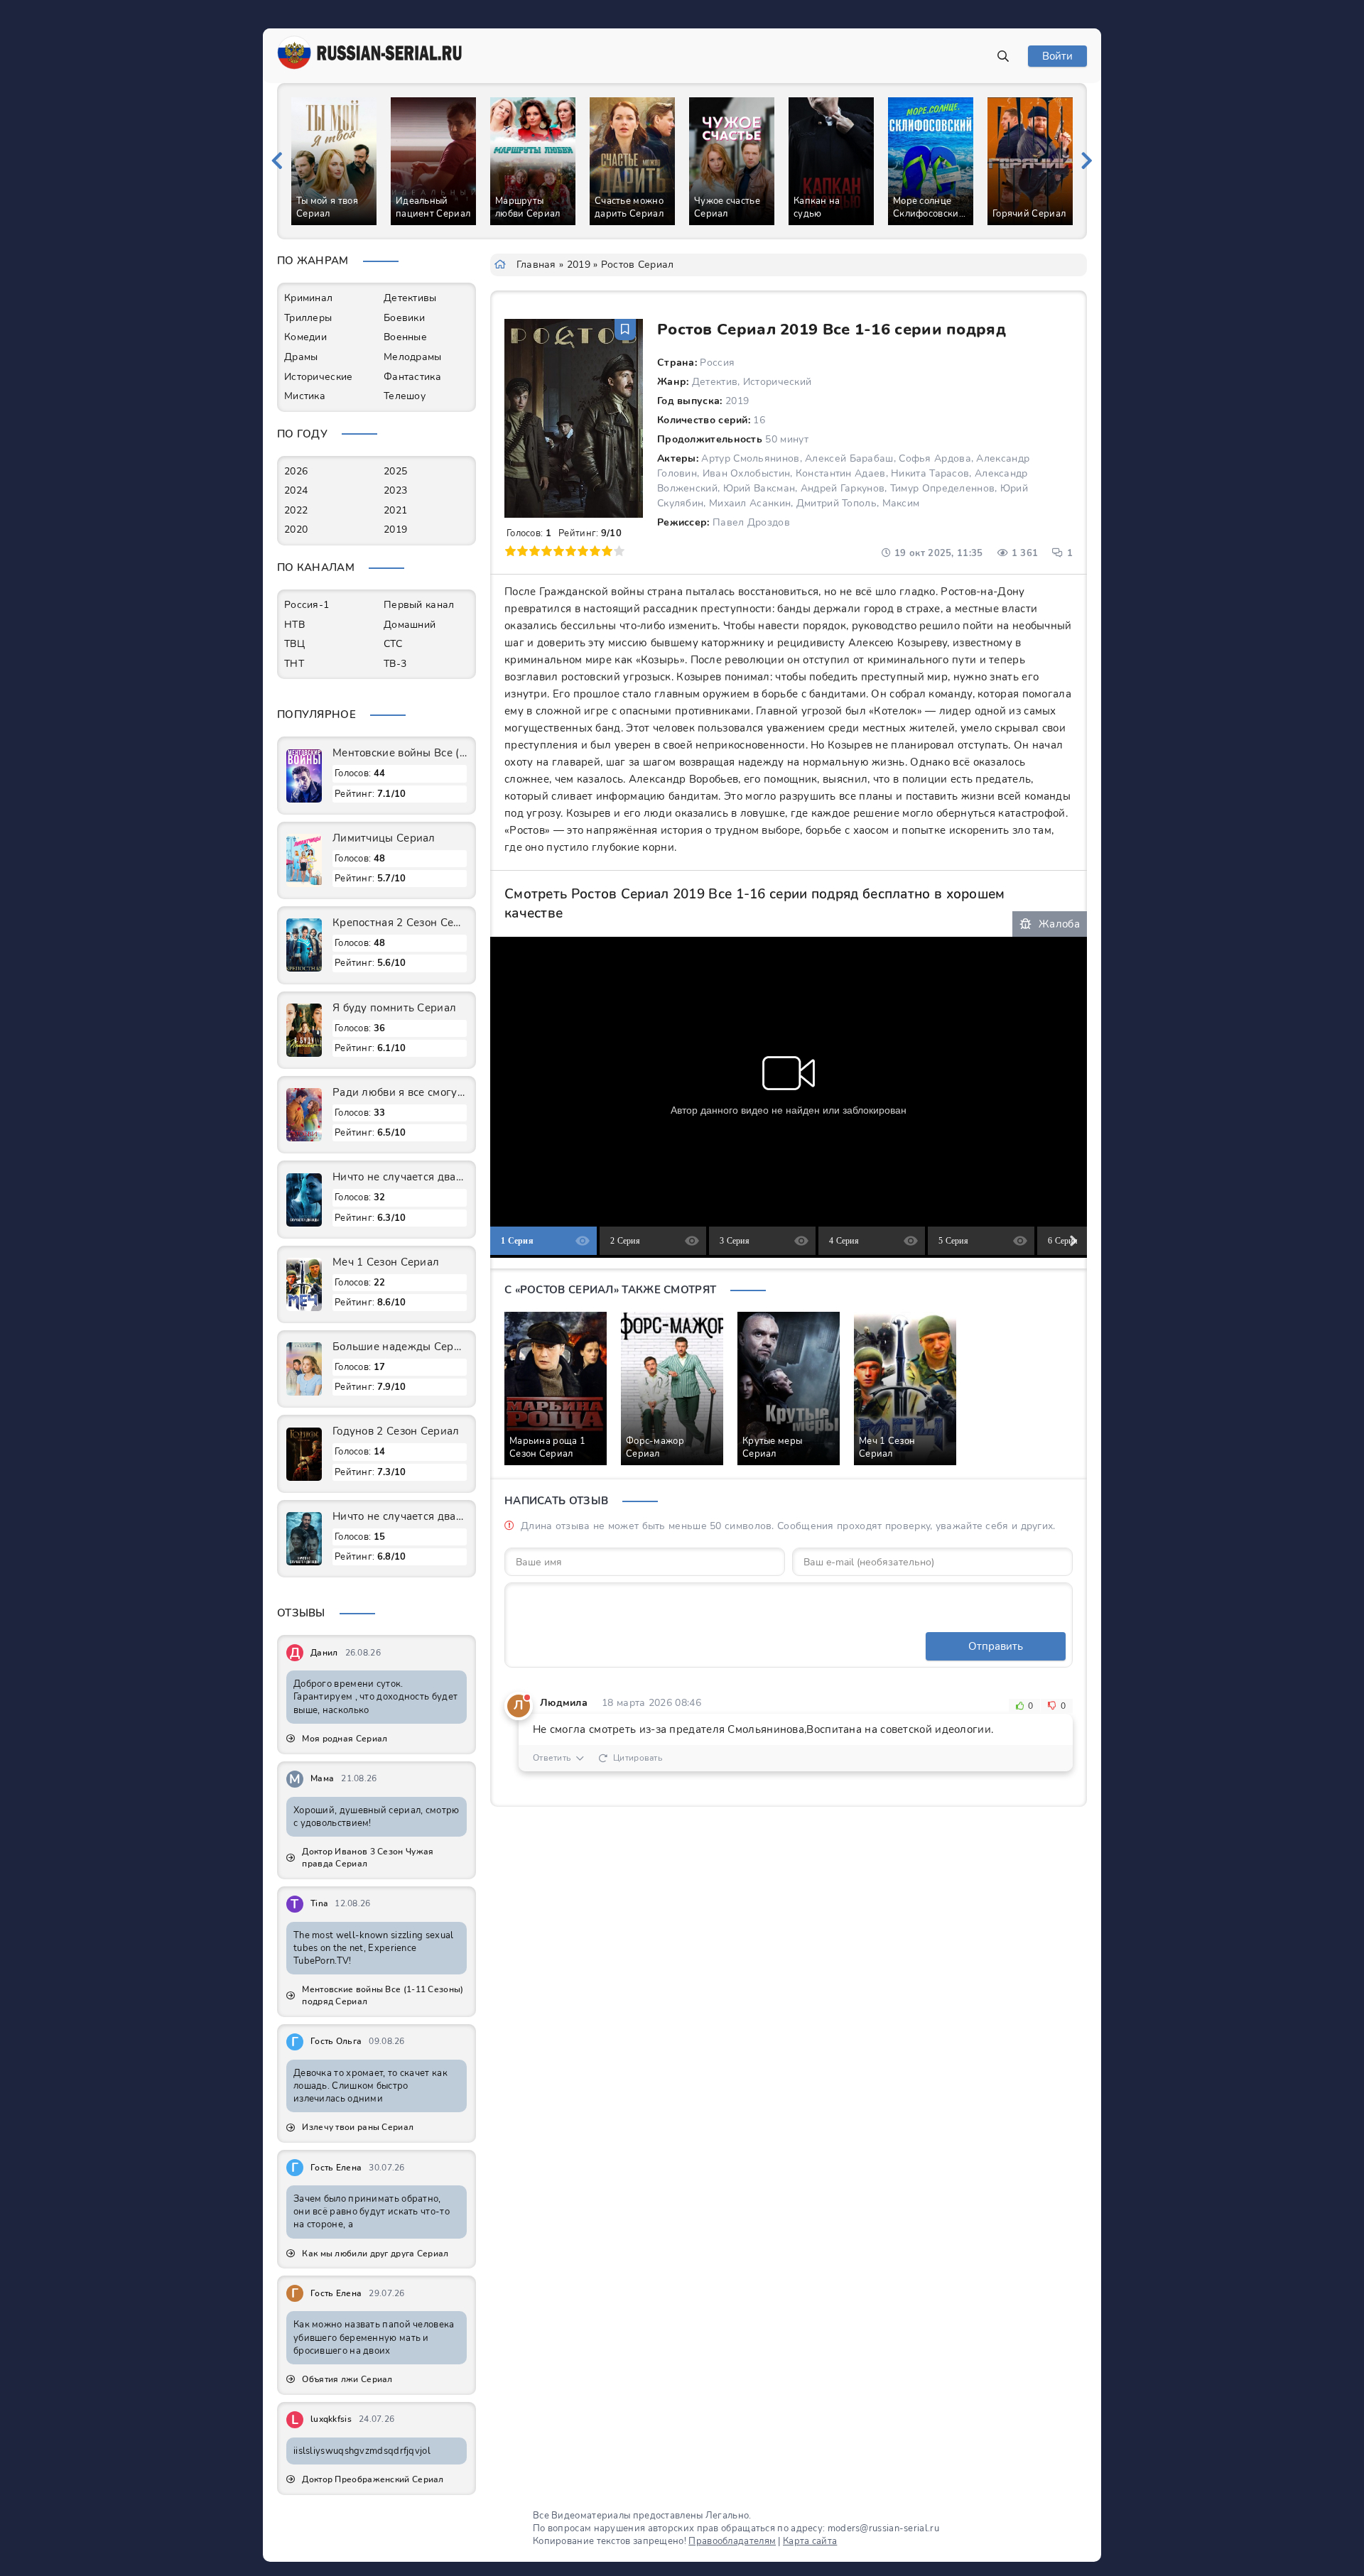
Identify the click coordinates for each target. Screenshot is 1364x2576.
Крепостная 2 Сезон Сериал (400, 923)
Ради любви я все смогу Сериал (400, 1092)
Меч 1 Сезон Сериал (386, 1262)
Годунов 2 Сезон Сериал (396, 1431)
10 (619, 551)
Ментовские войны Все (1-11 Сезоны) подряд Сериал (400, 753)
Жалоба (1059, 924)
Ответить (552, 1758)
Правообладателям (732, 2541)
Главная (536, 265)
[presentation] (277, 161)
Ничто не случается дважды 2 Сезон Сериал (400, 1177)
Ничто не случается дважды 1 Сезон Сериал (400, 1516)
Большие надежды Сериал (400, 1347)
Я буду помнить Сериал (394, 1008)
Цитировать (638, 1758)
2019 (579, 265)
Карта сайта (810, 2541)
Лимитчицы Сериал (384, 838)
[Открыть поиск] (1003, 56)
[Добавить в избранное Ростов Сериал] (625, 330)
